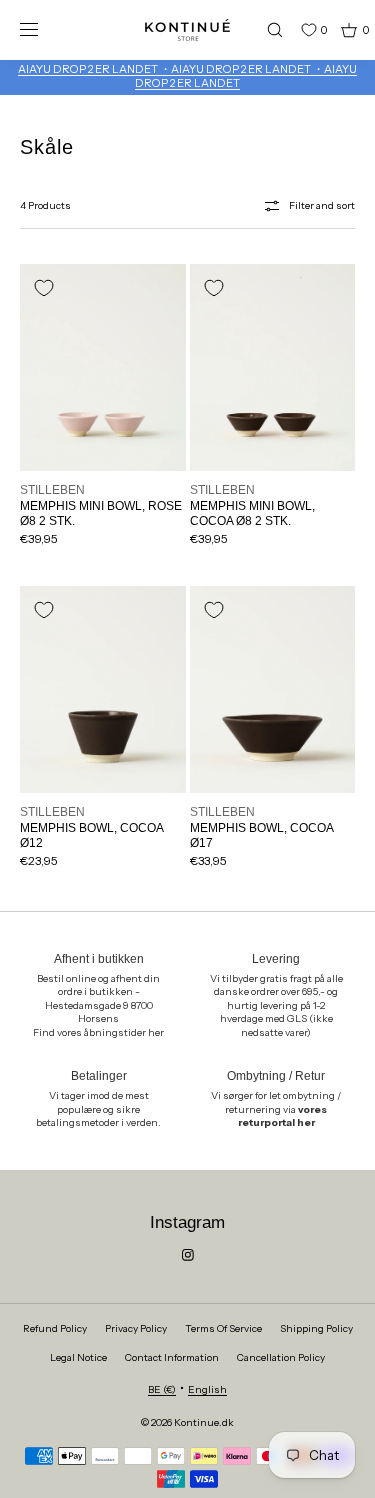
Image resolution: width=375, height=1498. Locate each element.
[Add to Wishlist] (44, 288)
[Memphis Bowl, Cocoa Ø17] (273, 689)
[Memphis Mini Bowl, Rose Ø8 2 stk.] (103, 367)
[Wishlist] (294, 30)
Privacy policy (136, 1328)
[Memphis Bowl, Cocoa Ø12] (103, 689)
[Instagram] (188, 1255)
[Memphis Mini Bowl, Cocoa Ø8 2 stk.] (273, 367)
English (207, 1389)
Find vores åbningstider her (98, 1032)
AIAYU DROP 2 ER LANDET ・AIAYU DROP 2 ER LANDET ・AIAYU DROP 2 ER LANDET (187, 76)
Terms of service (223, 1328)
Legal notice (78, 1357)
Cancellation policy (281, 1357)
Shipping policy (316, 1328)
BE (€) (162, 1389)
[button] (266, 29)
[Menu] (44, 29)
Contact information (172, 1357)
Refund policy (55, 1328)
